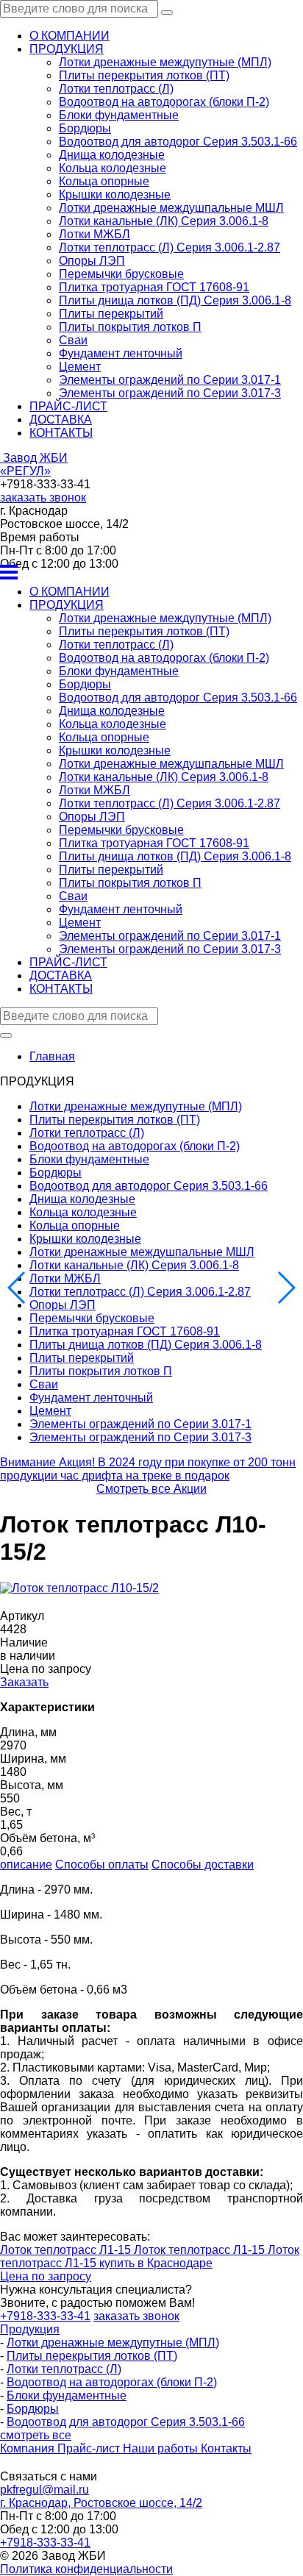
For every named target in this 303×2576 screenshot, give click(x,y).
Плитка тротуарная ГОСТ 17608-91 (154, 287)
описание (26, 1865)
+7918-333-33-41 (45, 2543)
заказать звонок (43, 497)
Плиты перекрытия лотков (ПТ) (144, 75)
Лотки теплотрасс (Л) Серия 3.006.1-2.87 (170, 247)
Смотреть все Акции (151, 1489)
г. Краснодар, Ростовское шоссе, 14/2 (101, 2503)
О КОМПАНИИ (69, 36)
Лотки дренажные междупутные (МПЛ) (165, 62)
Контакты (226, 2448)
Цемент (80, 367)
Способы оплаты (102, 1865)
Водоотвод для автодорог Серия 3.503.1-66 (178, 142)
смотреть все (36, 2435)
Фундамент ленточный (121, 353)
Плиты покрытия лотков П (130, 327)
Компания (29, 2448)
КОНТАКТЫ (61, 433)
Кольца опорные (104, 181)
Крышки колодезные (115, 195)
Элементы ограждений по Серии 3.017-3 (170, 393)
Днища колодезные (112, 155)
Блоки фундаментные (119, 115)
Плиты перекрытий (111, 314)
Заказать (24, 1682)
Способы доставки (203, 1865)
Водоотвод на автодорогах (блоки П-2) (164, 102)
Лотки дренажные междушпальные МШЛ (171, 208)
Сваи (73, 340)
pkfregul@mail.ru (44, 2490)
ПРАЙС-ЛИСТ (68, 406)
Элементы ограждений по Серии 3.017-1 (170, 380)
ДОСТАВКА (61, 420)
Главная (52, 1056)
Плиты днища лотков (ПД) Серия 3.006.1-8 (175, 300)
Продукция (30, 2329)
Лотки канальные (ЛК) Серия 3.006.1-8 (164, 221)
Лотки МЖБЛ (95, 234)
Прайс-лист (90, 2448)
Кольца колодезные (113, 168)
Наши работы (162, 2448)
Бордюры (85, 128)
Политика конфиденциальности (86, 2569)
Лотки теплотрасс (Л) (116, 89)
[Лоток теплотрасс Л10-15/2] (79, 1588)
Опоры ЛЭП (92, 261)
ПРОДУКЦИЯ (67, 49)
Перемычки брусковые (121, 274)
